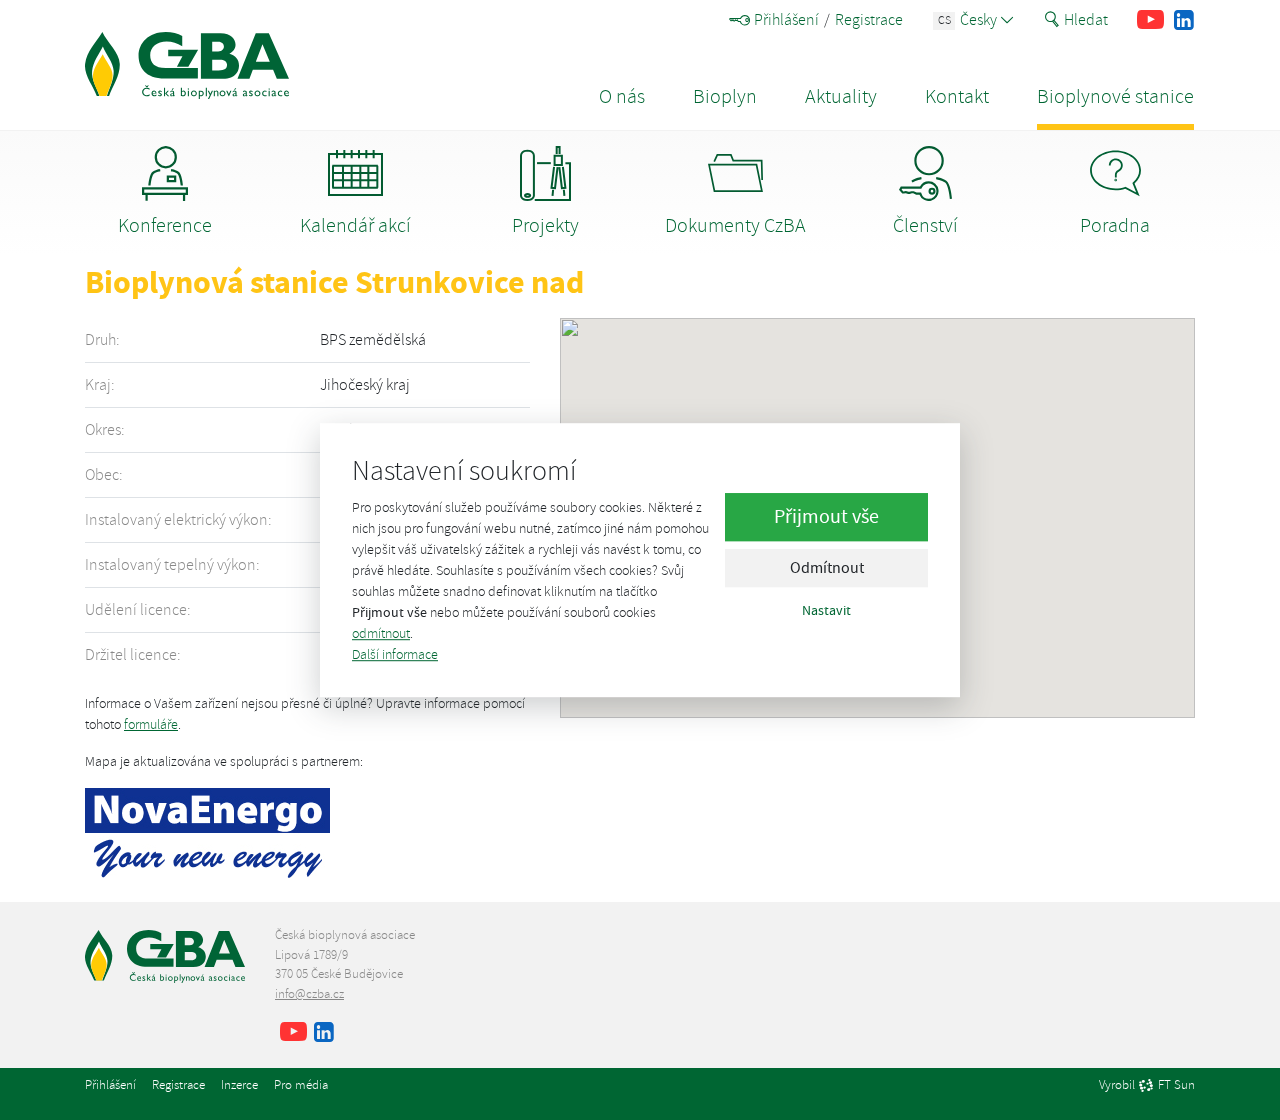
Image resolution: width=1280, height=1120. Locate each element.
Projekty (545, 225)
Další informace (395, 654)
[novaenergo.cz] (207, 830)
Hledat (1086, 20)
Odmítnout (827, 569)
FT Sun (1176, 1086)
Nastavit (826, 611)
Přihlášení (786, 20)
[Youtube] (1150, 20)
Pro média (301, 1085)
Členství (925, 225)
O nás (622, 96)
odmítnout (381, 633)
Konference (165, 225)
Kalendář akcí (355, 225)
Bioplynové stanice (1115, 96)
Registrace (869, 20)
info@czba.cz (309, 994)
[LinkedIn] (1183, 20)
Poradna (1115, 225)
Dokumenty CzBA (735, 225)
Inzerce (239, 1085)
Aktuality (841, 96)
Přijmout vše (826, 517)
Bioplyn (725, 96)
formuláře (151, 724)
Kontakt (957, 96)
